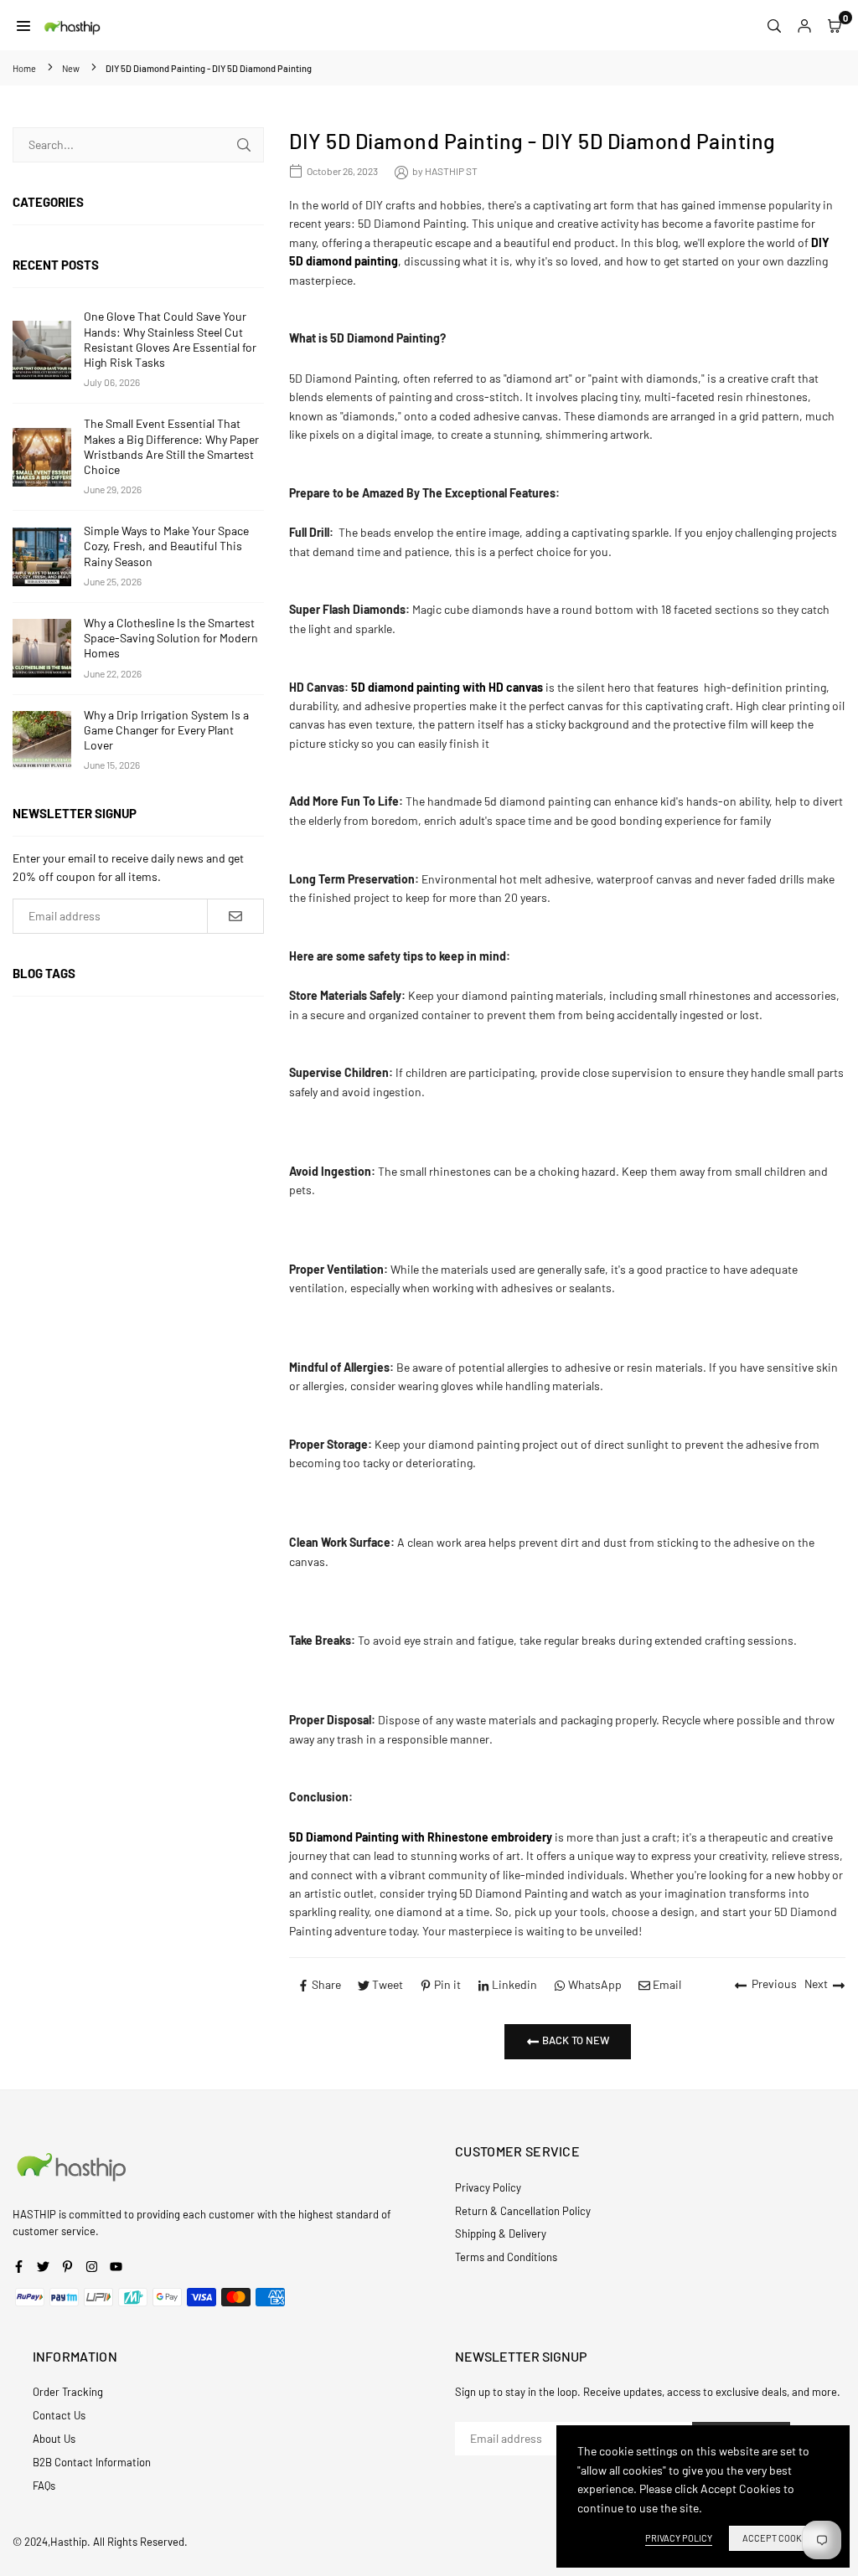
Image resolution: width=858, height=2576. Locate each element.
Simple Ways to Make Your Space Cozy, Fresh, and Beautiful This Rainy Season (166, 546)
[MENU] (23, 25)
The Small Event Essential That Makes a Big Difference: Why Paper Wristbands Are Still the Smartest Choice (171, 446)
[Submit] (244, 145)
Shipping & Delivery (501, 2233)
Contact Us (59, 2415)
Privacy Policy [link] (679, 2538)
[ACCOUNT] (804, 25)
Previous (774, 1984)
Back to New (574, 2040)
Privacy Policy (488, 2187)
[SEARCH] (774, 25)
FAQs (44, 2486)
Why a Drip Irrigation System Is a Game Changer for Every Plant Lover (166, 730)
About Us (54, 2439)
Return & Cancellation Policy (523, 2211)
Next (816, 1984)
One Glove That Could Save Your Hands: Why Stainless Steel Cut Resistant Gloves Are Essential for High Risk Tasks (170, 339)
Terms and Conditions (506, 2257)
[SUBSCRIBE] (235, 916)
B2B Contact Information (92, 2462)
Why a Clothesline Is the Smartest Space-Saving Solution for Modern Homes (171, 638)
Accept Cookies (779, 2538)
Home (24, 68)
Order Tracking (68, 2392)
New (71, 68)
